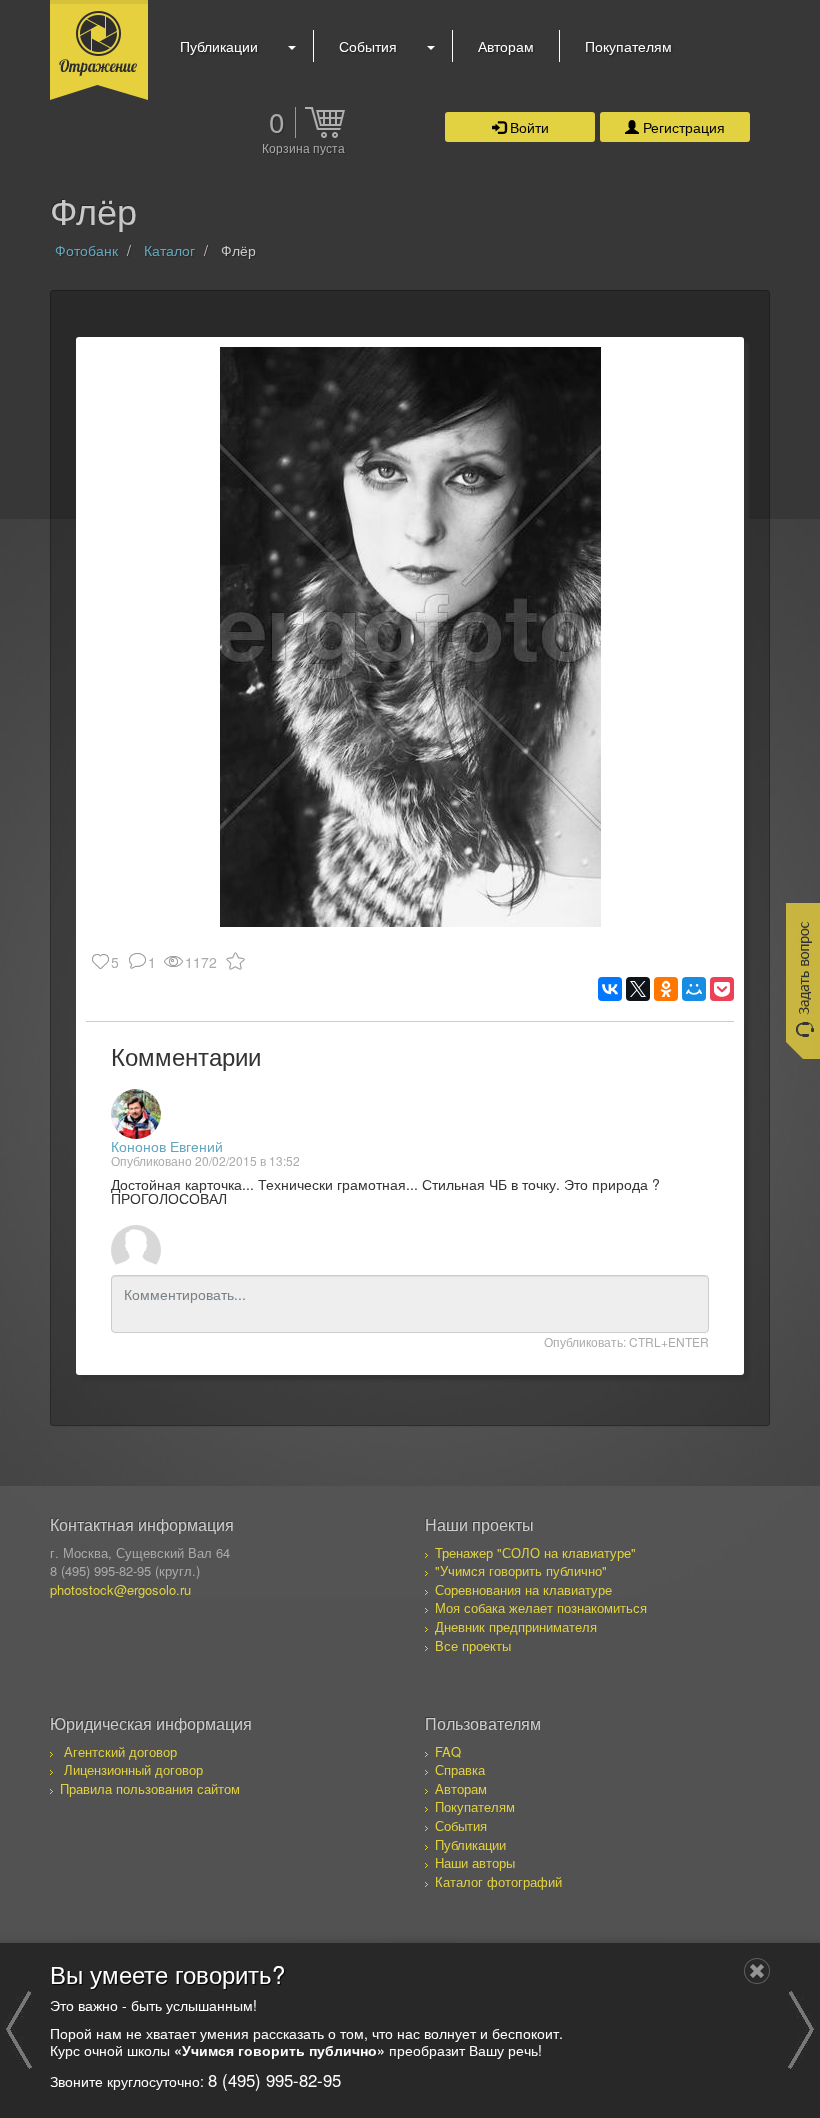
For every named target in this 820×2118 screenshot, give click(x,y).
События (368, 46)
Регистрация (682, 127)
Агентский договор (120, 1751)
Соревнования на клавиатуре (523, 1589)
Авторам (506, 46)
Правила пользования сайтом (150, 1788)
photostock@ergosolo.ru (120, 1589)
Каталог (169, 250)
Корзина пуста (303, 149)
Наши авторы (475, 1862)
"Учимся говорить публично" (521, 1570)
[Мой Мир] (694, 989)
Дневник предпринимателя (516, 1626)
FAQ (448, 1751)
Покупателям (628, 46)
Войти (527, 127)
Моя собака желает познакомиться (541, 1607)
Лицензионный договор (133, 1769)
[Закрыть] (757, 1971)
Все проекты (473, 1645)
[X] (638, 989)
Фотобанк (86, 250)
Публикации (219, 46)
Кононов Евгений (167, 1146)
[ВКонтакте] (610, 989)
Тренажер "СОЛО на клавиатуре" (535, 1552)
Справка (460, 1769)
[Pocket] (722, 989)
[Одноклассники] (666, 989)
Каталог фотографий (498, 1881)
